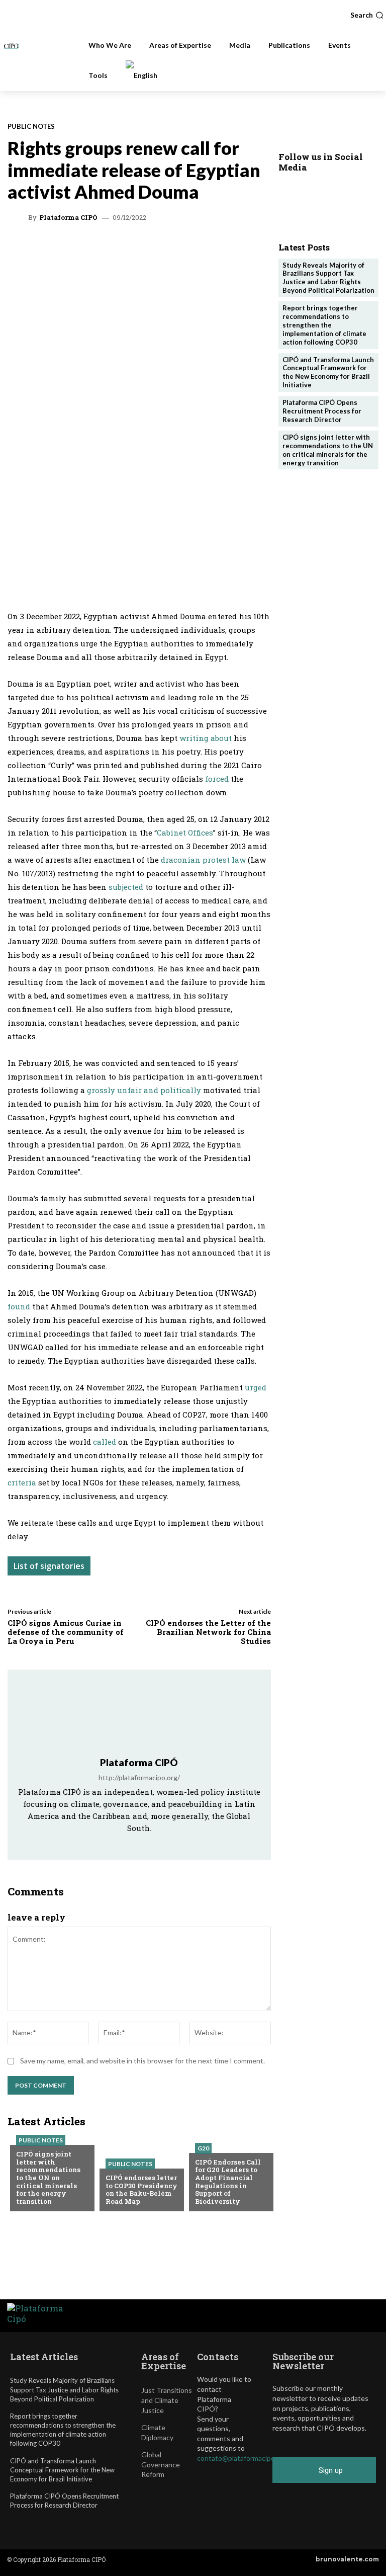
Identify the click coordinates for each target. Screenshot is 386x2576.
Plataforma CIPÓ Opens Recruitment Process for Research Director (322, 411)
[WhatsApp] (78, 248)
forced (218, 779)
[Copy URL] (217, 248)
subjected (127, 887)
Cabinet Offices (185, 833)
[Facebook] (170, 248)
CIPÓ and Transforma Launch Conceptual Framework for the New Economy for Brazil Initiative (328, 372)
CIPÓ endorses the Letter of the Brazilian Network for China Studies (208, 1632)
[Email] (194, 248)
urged (256, 1387)
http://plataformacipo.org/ (139, 1777)
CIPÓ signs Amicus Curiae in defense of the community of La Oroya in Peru (66, 1632)
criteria (22, 1482)
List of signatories (49, 1566)
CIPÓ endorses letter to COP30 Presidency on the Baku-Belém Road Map (141, 2189)
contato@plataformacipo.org (242, 2458)
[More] (240, 248)
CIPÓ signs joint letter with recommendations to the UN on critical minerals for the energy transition (48, 2178)
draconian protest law (202, 860)
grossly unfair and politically (145, 1090)
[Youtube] (166, 1843)
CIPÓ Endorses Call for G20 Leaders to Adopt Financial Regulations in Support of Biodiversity (228, 2182)
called (106, 1442)
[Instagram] (125, 1843)
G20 (203, 2148)
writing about (206, 738)
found (20, 1306)
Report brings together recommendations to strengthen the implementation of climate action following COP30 (324, 325)
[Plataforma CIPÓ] (19, 218)
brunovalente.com (347, 2559)
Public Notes (31, 127)
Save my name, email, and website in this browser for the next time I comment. (142, 2061)
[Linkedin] (124, 248)
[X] (101, 248)
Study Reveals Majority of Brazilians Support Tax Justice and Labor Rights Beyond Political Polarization (328, 278)
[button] (367, 15)
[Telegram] (147, 248)
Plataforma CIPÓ (68, 218)
